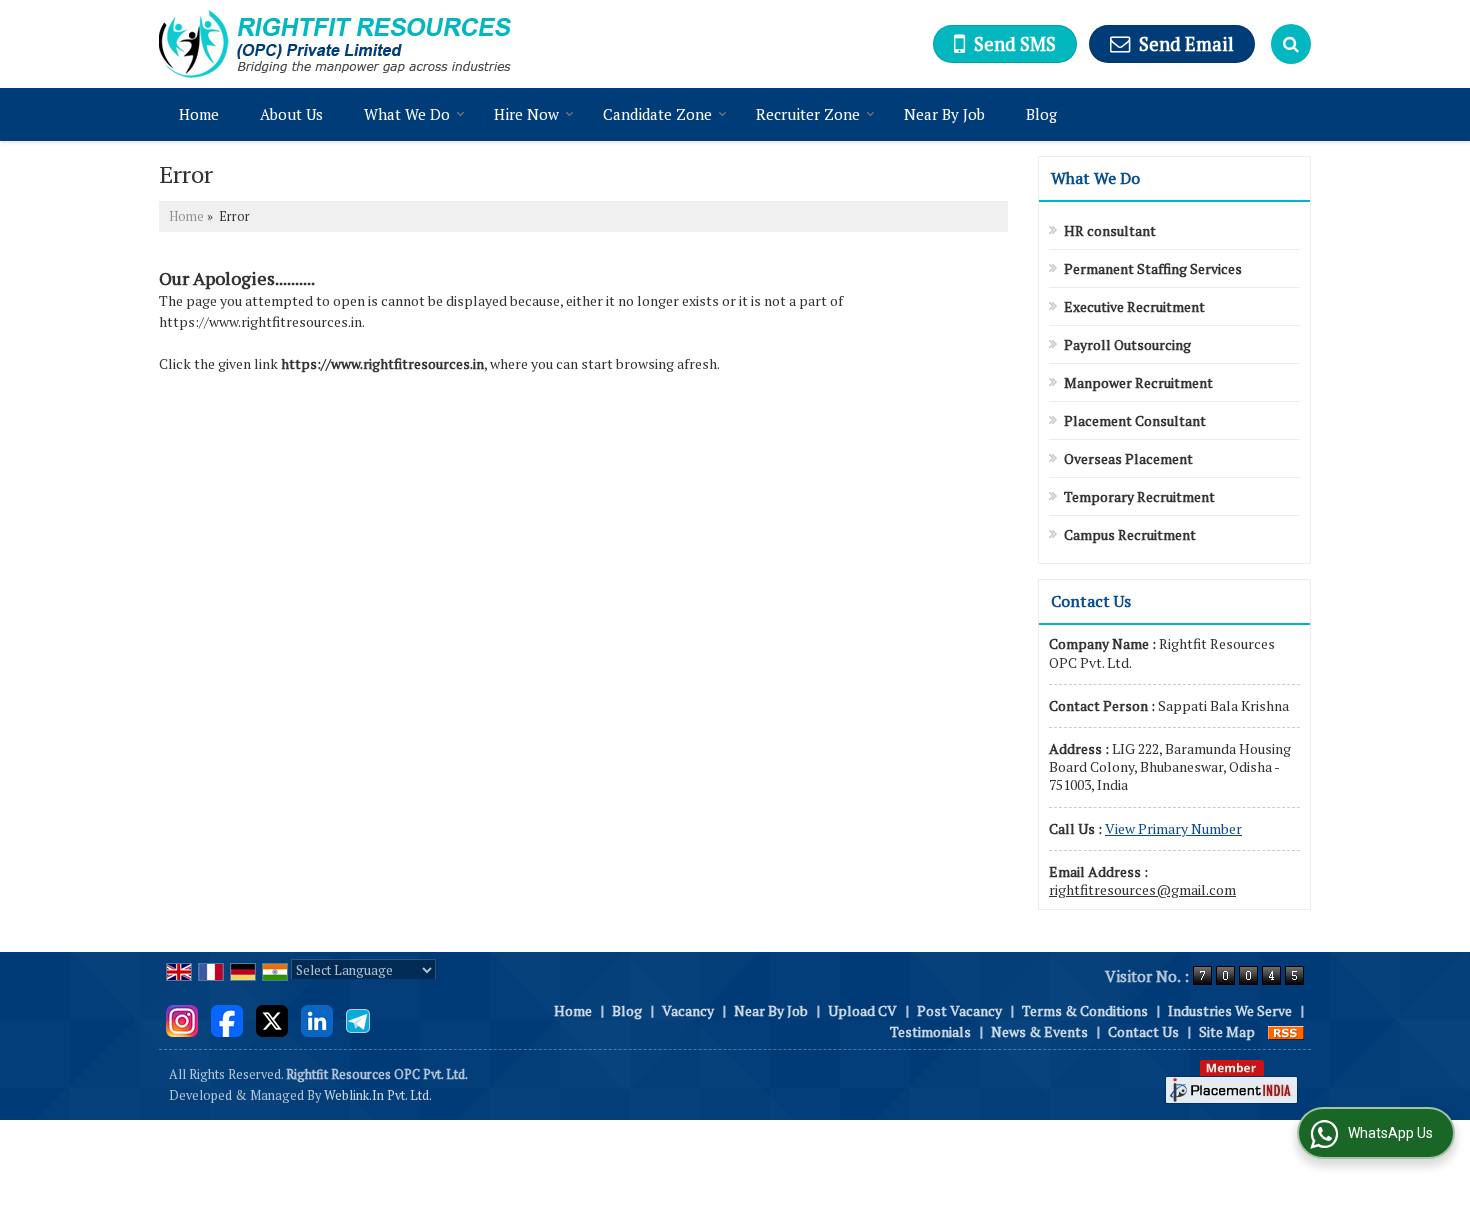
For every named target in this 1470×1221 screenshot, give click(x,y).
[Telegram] (358, 1018)
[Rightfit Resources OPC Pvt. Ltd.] (335, 44)
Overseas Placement (1128, 458)
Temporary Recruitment (1139, 496)
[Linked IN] (317, 1018)
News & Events (1039, 1031)
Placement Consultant (1135, 420)
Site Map (1227, 1031)
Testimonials (930, 1031)
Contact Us (1143, 1031)
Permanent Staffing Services (1153, 268)
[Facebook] (227, 1018)
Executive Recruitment (1134, 306)
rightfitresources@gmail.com (1142, 889)
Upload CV (862, 1010)
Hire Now (526, 114)
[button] (1173, 828)
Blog (1041, 114)
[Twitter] (272, 1018)
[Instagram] (182, 1018)
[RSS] (1286, 1031)
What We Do (407, 114)
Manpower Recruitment (1138, 382)
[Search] (1291, 44)
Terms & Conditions (1085, 1010)
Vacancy (688, 1010)
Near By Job (944, 114)
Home (199, 114)
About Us (291, 114)
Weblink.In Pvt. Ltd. (378, 1095)
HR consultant (1110, 230)
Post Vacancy (959, 1010)
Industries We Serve (1230, 1010)
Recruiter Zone (808, 114)
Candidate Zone (657, 114)
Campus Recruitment (1130, 534)
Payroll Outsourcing (1127, 344)
